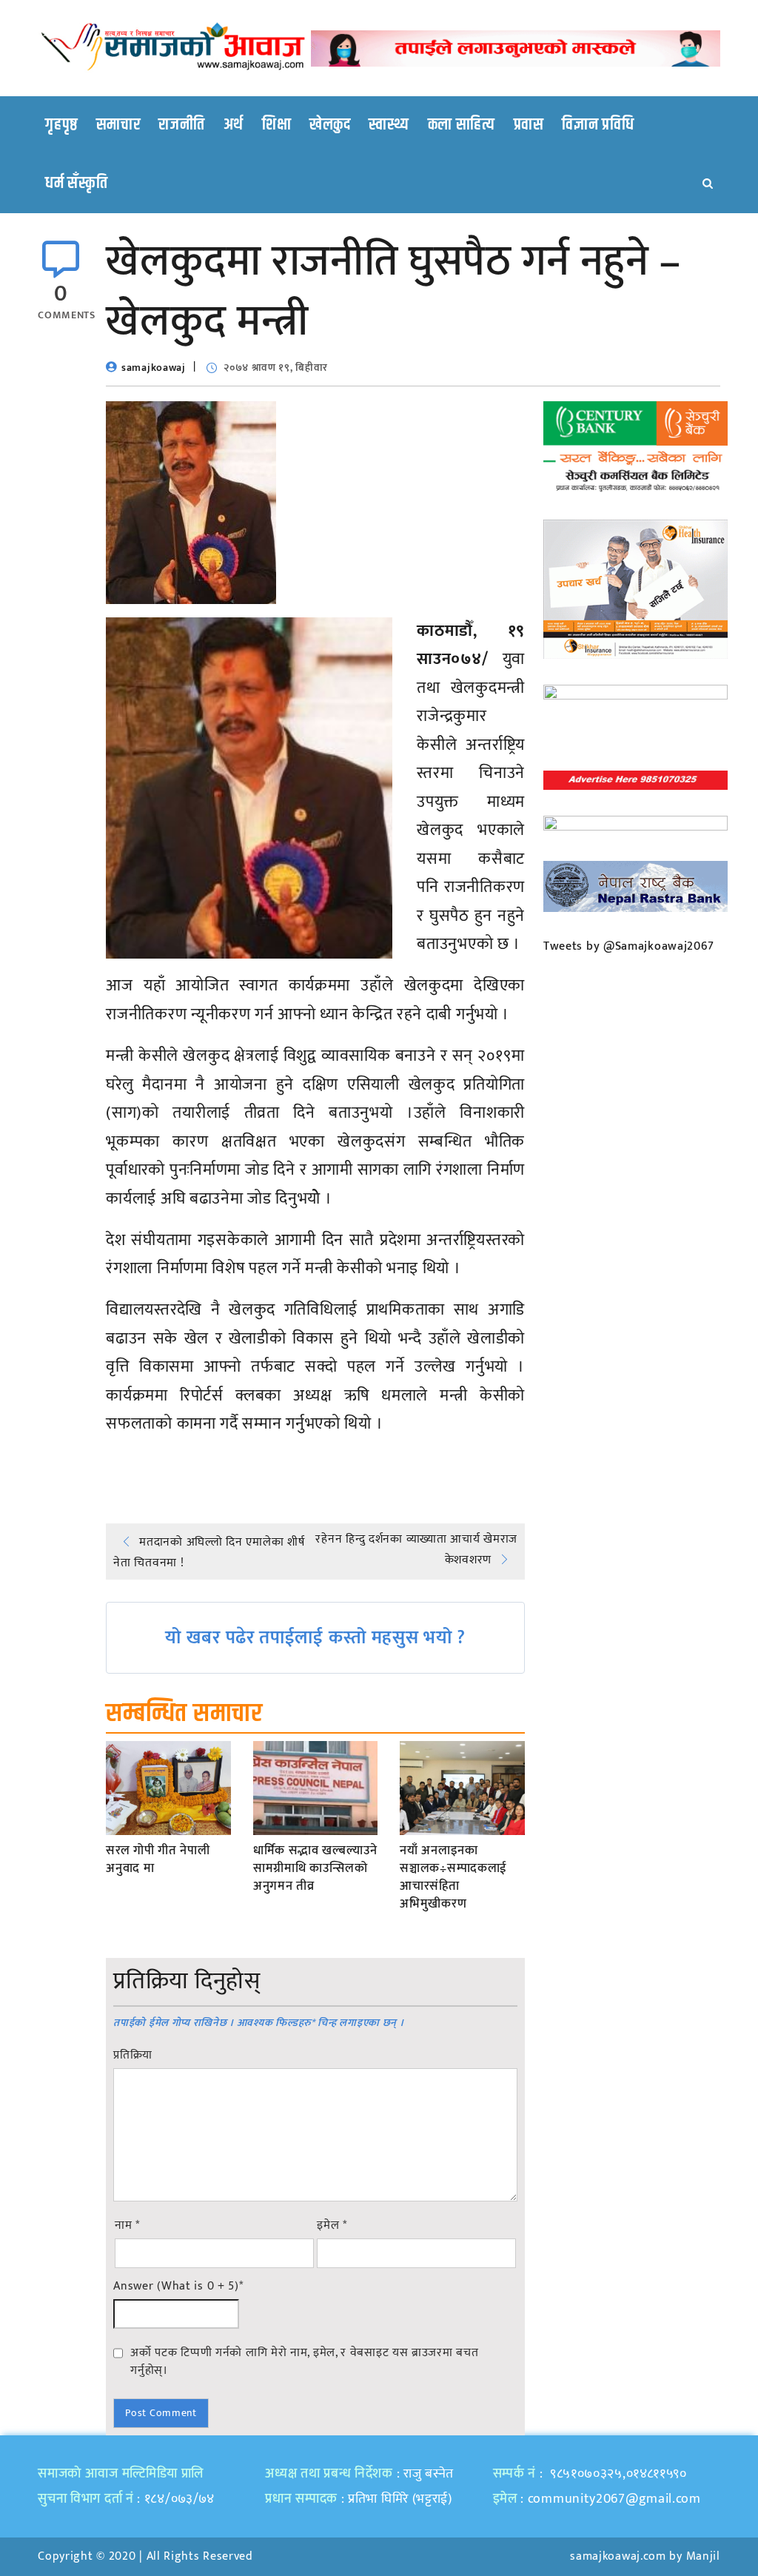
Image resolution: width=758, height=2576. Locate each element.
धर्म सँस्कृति (76, 184)
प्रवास (529, 125)
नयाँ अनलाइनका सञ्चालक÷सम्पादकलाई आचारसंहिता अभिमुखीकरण (453, 1878)
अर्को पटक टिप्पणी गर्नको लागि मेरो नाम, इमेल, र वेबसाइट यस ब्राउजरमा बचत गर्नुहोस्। (304, 2361)
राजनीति (182, 125)
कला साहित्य (462, 125)
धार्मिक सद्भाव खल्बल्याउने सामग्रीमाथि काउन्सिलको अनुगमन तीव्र (315, 1869)
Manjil (703, 2556)
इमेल (332, 2226)
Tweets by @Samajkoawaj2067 (629, 946)
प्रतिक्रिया (133, 2056)
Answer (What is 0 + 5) (178, 2287)
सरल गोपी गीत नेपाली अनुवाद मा (158, 1860)
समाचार (118, 125)
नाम (127, 2226)
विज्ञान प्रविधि (598, 125)
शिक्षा (276, 125)
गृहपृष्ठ (61, 125)
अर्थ (234, 125)
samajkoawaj (154, 368)
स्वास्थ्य (389, 125)
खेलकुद (330, 125)
